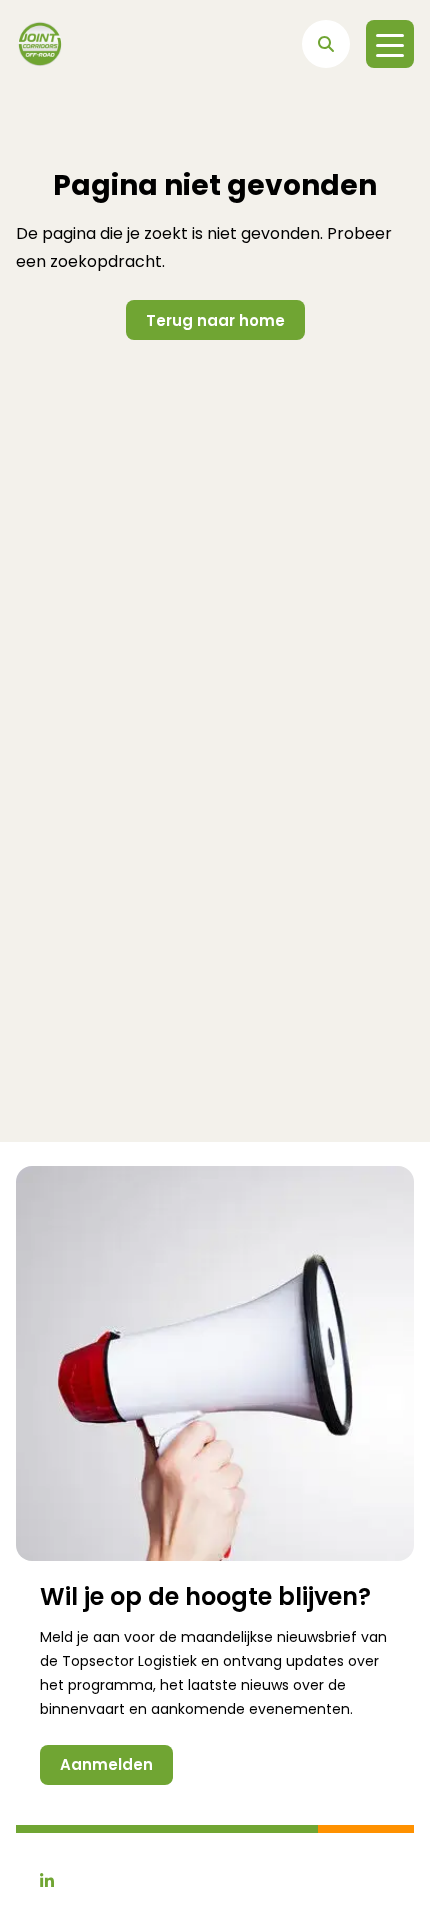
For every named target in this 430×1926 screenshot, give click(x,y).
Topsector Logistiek (129, 1661)
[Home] (40, 44)
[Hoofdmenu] (390, 44)
